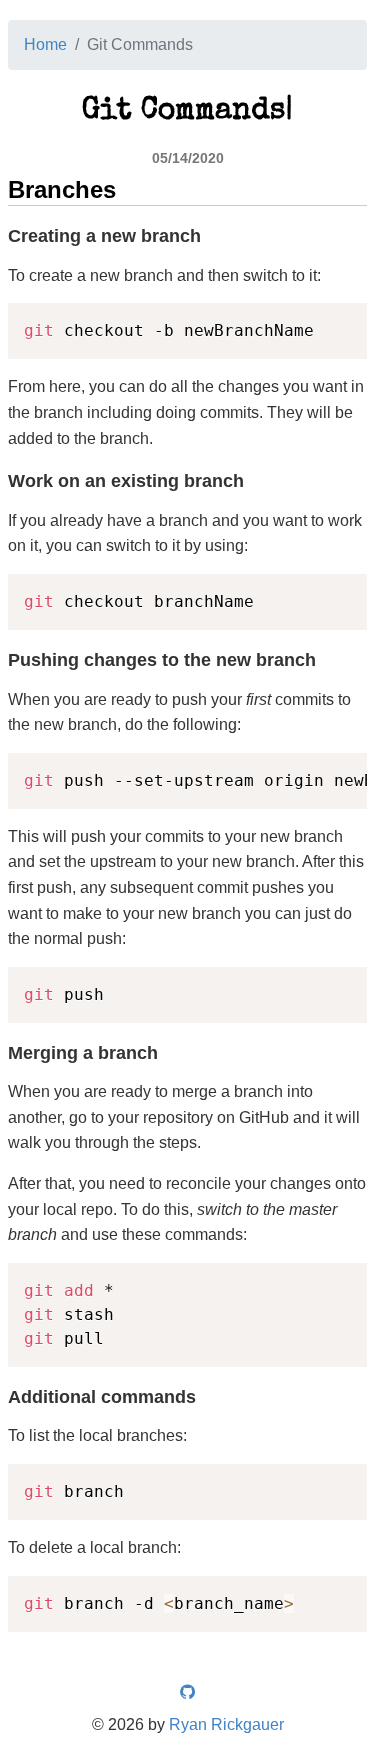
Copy (342, 321)
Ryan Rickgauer (226, 1724)
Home (45, 44)
